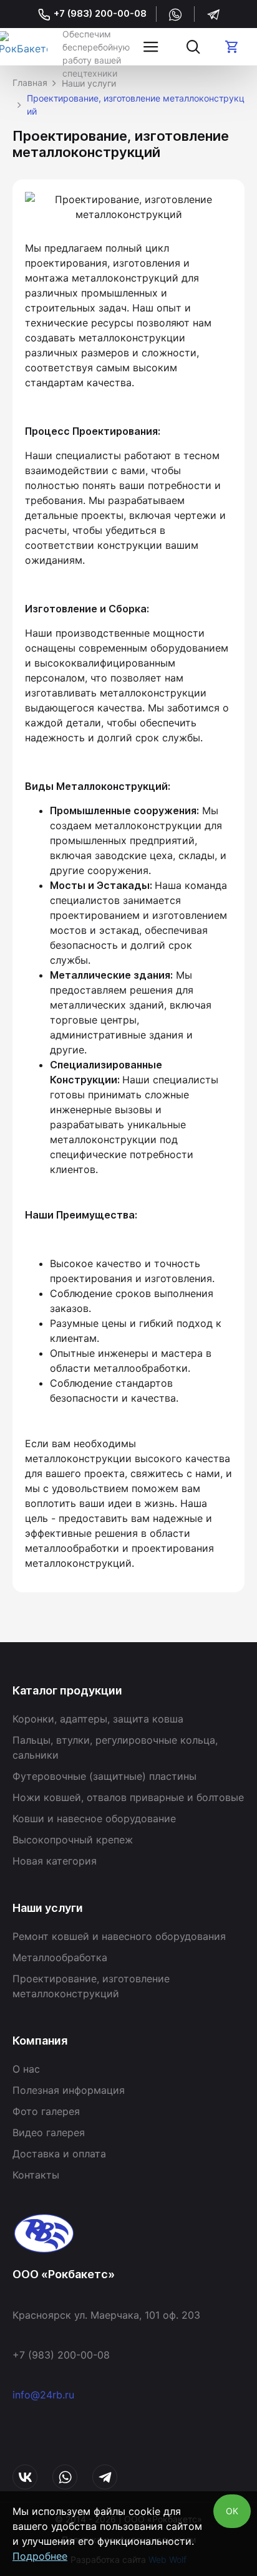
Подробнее (40, 2556)
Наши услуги (89, 83)
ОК (232, 2511)
